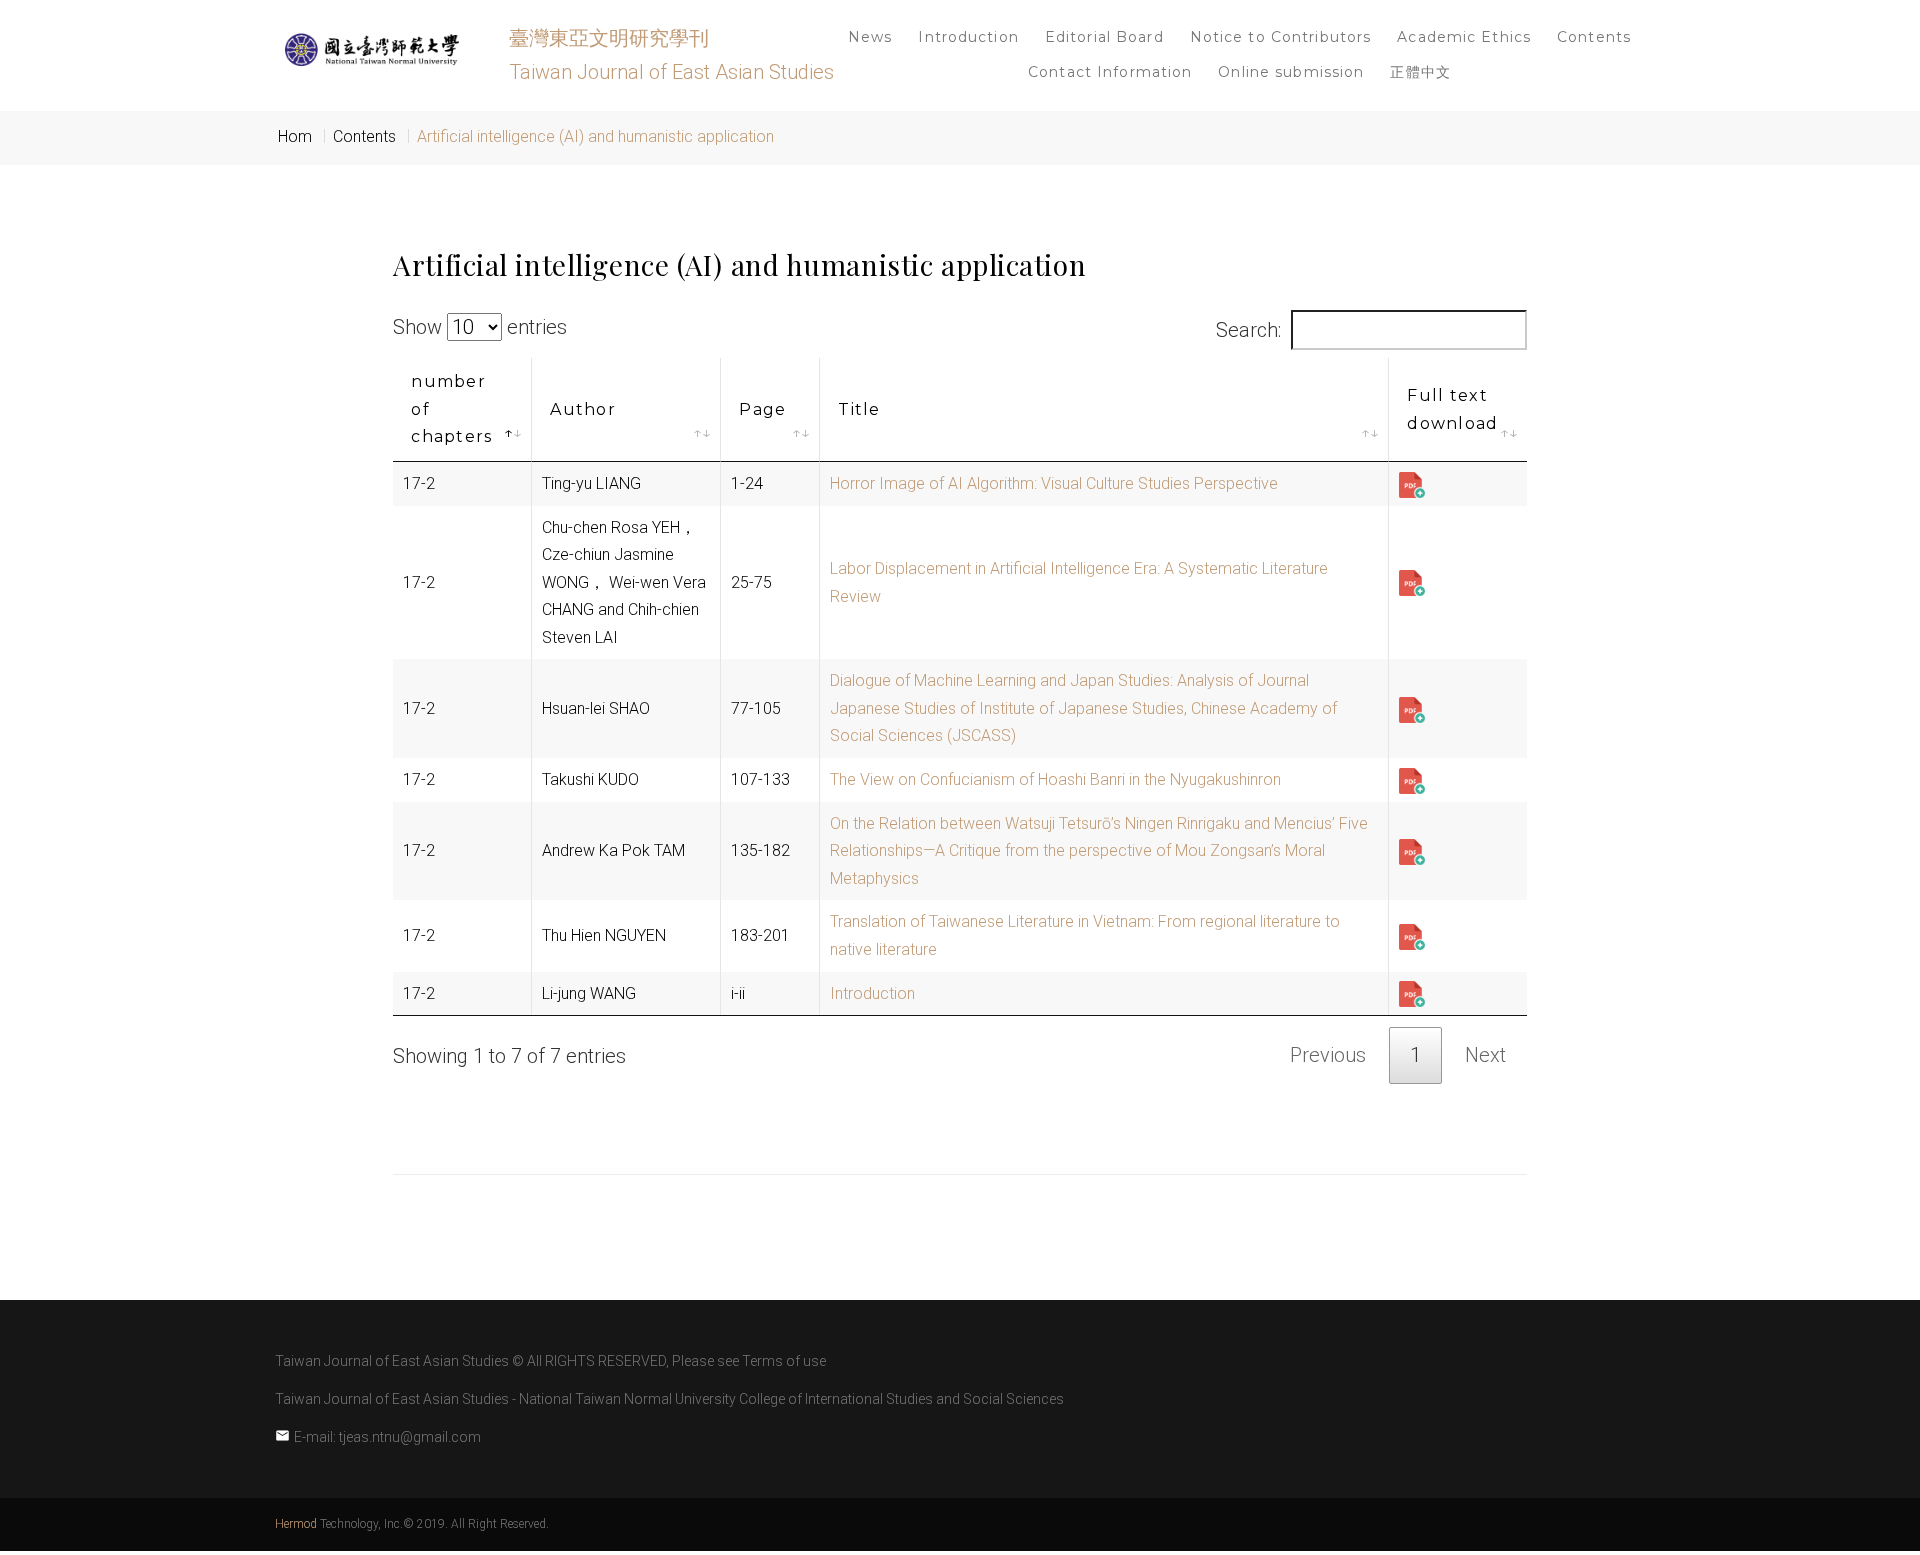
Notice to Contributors (1281, 37)
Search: (1248, 330)
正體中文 (1420, 72)
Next (1485, 1055)
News (870, 37)
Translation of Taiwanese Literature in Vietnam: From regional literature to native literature (1085, 935)
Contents (1594, 37)
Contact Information (1110, 72)
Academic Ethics (1464, 37)
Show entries (480, 327)
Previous (1328, 1055)
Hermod (296, 1524)
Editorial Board (1104, 37)
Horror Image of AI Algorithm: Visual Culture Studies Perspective (1054, 483)
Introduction (968, 37)
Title (859, 409)
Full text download (1452, 409)
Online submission (1291, 72)
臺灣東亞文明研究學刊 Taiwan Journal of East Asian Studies (671, 55)
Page (762, 409)
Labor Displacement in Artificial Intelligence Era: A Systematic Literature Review (1079, 582)
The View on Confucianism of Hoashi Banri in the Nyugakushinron (1055, 779)
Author (583, 409)
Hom (295, 136)
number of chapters (451, 409)
